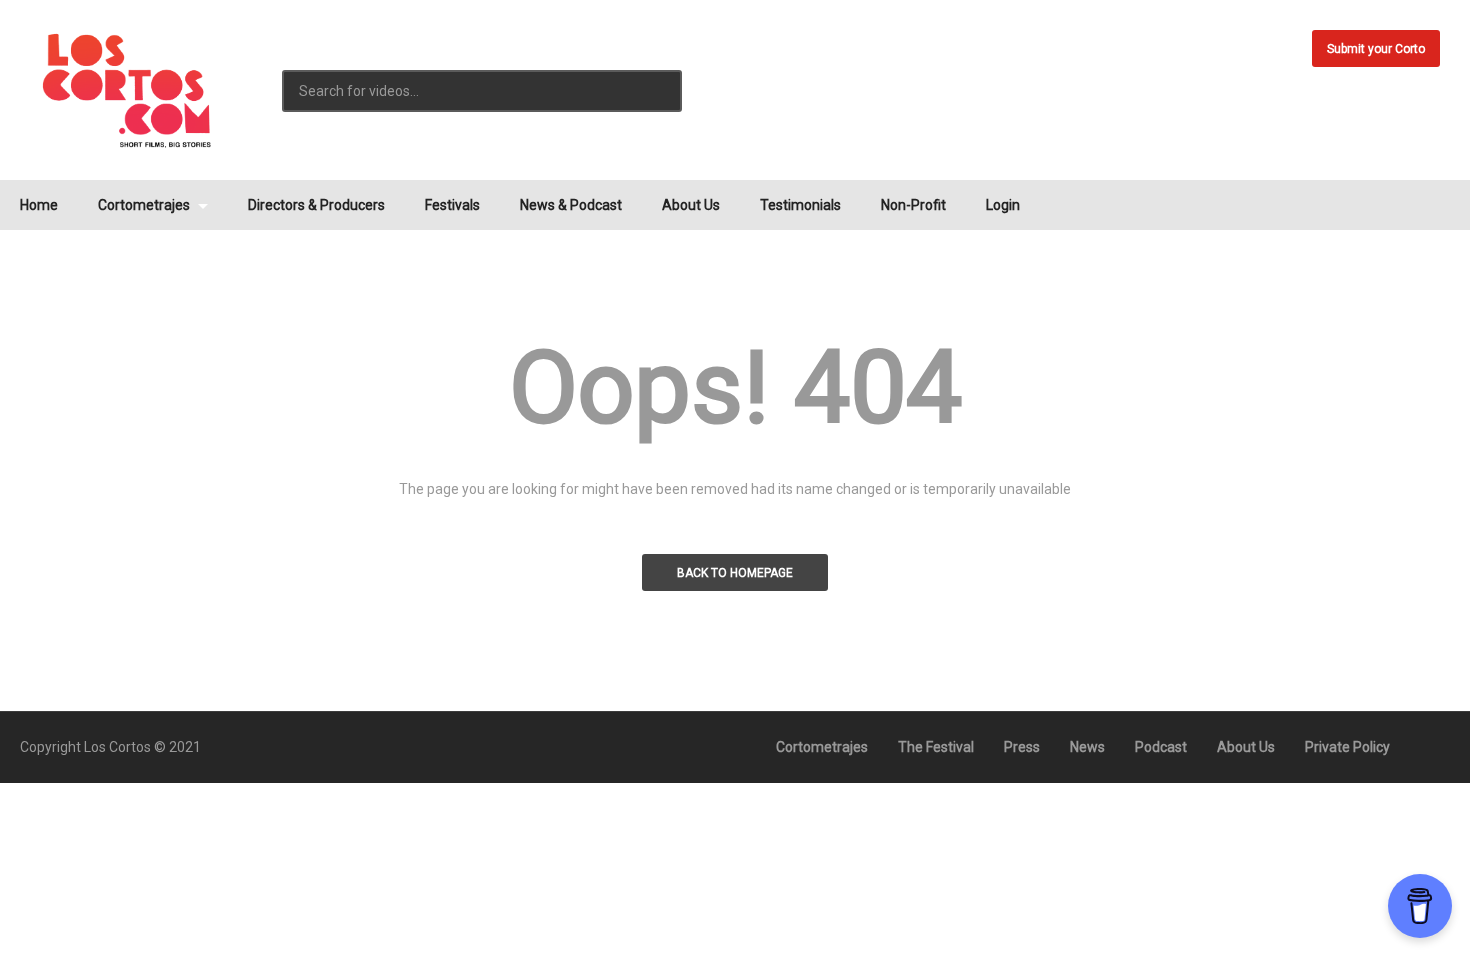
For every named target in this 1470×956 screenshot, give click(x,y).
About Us (691, 205)
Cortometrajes (145, 205)
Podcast (1161, 747)
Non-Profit (913, 205)
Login (1003, 205)
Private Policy (1347, 747)
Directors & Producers (316, 205)
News (1087, 747)
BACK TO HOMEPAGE (735, 573)
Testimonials (800, 205)
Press (1022, 747)
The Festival (936, 747)
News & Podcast (571, 205)
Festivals (452, 205)
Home (39, 205)
